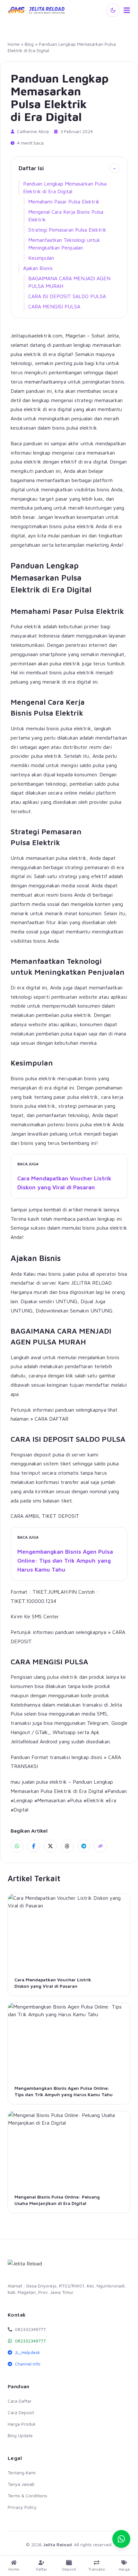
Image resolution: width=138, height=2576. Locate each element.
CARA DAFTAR (52, 1419)
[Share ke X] (50, 1846)
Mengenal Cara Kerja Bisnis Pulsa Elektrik (66, 216)
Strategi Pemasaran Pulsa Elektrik (67, 230)
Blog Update (20, 2435)
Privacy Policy (22, 2507)
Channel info (28, 2364)
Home (14, 44)
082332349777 (30, 2341)
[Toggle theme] (113, 10)
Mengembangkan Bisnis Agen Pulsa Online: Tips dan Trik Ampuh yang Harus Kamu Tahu (65, 1561)
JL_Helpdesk (27, 2352)
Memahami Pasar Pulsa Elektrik (64, 202)
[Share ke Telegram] (84, 1846)
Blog (29, 44)
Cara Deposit (21, 2412)
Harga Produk (22, 2424)
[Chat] (121, 2539)
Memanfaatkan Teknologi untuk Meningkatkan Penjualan (64, 244)
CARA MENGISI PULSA (54, 306)
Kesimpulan (41, 258)
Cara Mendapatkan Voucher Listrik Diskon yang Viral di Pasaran (64, 1183)
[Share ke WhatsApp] (17, 1846)
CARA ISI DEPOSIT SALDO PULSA (67, 296)
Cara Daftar (20, 2401)
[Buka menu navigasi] (127, 10)
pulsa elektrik (62, 1677)
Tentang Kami (22, 2473)
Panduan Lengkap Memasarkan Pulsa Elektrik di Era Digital (65, 187)
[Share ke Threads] (67, 1846)
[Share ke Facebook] (34, 1846)
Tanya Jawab (21, 2484)
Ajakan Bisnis (38, 268)
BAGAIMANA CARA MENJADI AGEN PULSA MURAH (69, 282)
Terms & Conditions (27, 2496)
